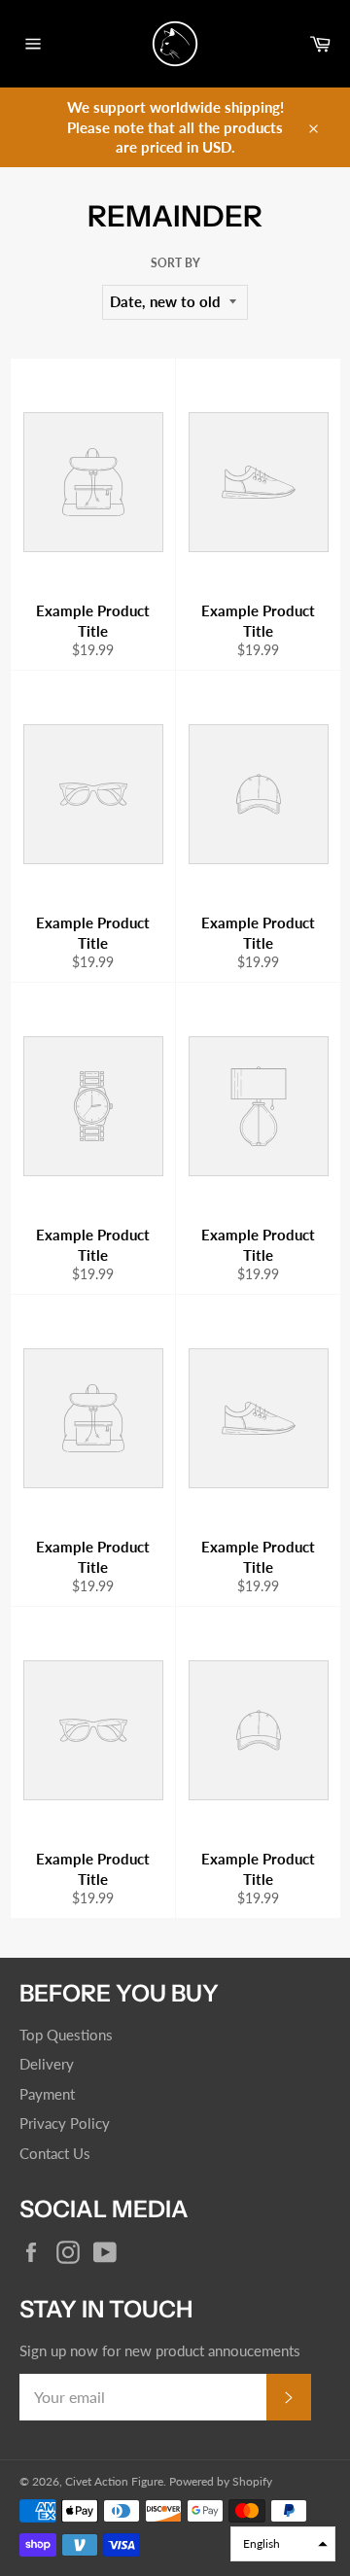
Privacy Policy (65, 2123)
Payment (47, 2094)
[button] (283, 2544)
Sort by (175, 263)
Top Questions (66, 2035)
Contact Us (55, 2153)
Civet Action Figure (114, 2481)
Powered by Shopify (221, 2481)
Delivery (47, 2064)
